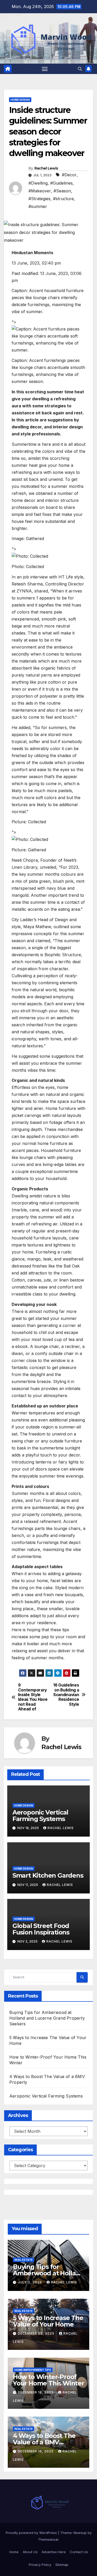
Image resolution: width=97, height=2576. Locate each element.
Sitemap (62, 2565)
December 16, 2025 (36, 2451)
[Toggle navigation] (45, 69)
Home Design (20, 100)
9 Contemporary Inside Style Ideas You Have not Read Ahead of (33, 1697)
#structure (63, 199)
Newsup (80, 2533)
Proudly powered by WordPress (32, 2533)
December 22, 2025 (37, 2333)
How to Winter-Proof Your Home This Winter (48, 2380)
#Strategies (39, 199)
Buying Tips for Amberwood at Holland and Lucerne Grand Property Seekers (47, 2018)
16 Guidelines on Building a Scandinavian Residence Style (66, 1695)
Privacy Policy (40, 2565)
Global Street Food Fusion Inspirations (41, 1929)
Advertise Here (54, 2552)
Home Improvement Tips (33, 2370)
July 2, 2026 (30, 2282)
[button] (80, 69)
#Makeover (40, 191)
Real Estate (24, 2260)
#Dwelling (38, 183)
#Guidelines (61, 183)
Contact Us (79, 2552)
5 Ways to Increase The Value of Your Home (48, 2321)
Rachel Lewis (46, 168)
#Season (62, 191)
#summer (38, 206)
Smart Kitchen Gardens (48, 1875)
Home (14, 2552)
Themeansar (48, 2539)
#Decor (69, 175)
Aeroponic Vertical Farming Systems (40, 1816)
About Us (30, 2552)
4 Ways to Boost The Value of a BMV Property (44, 2442)
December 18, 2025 (36, 2392)
